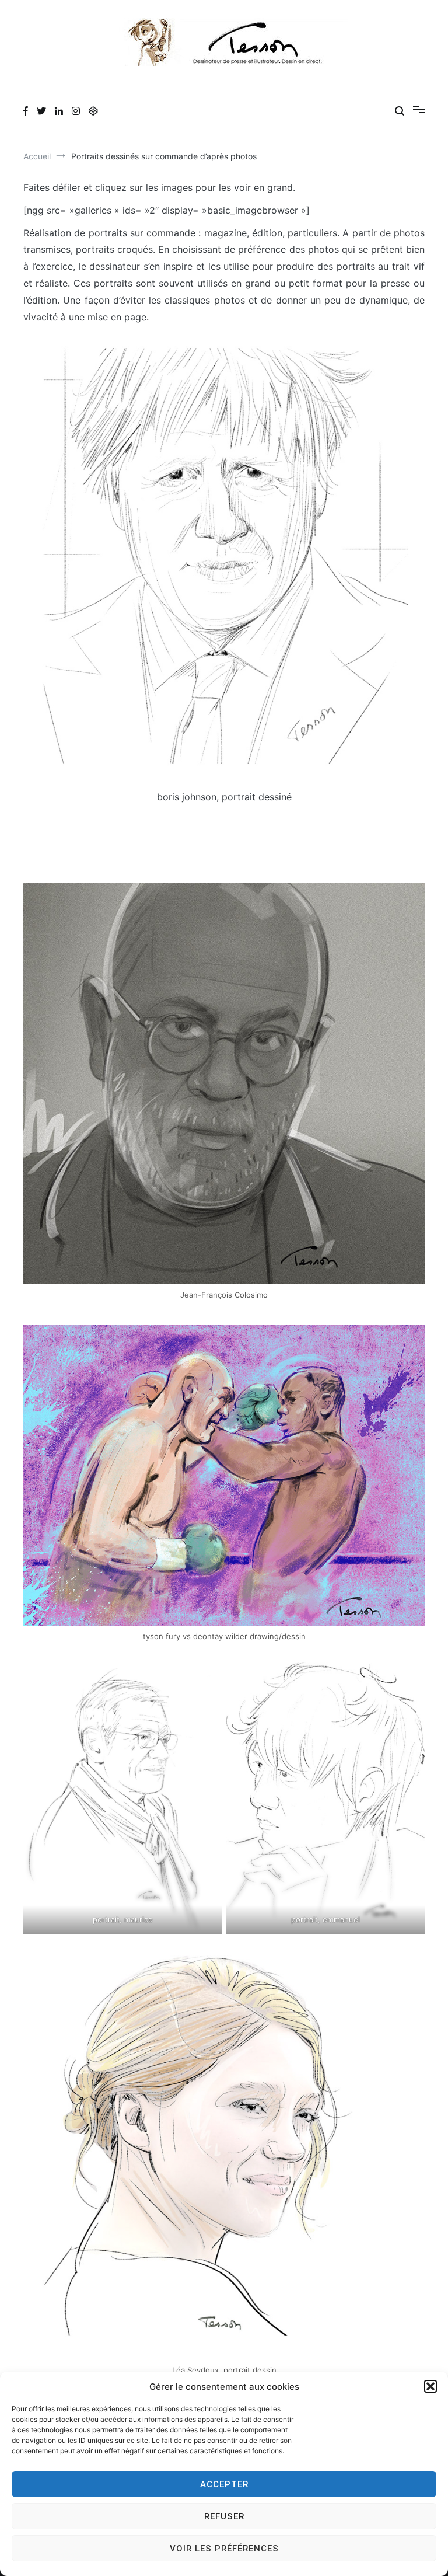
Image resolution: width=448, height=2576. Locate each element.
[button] (430, 2386)
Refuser (224, 2516)
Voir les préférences (224, 2549)
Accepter (224, 2484)
